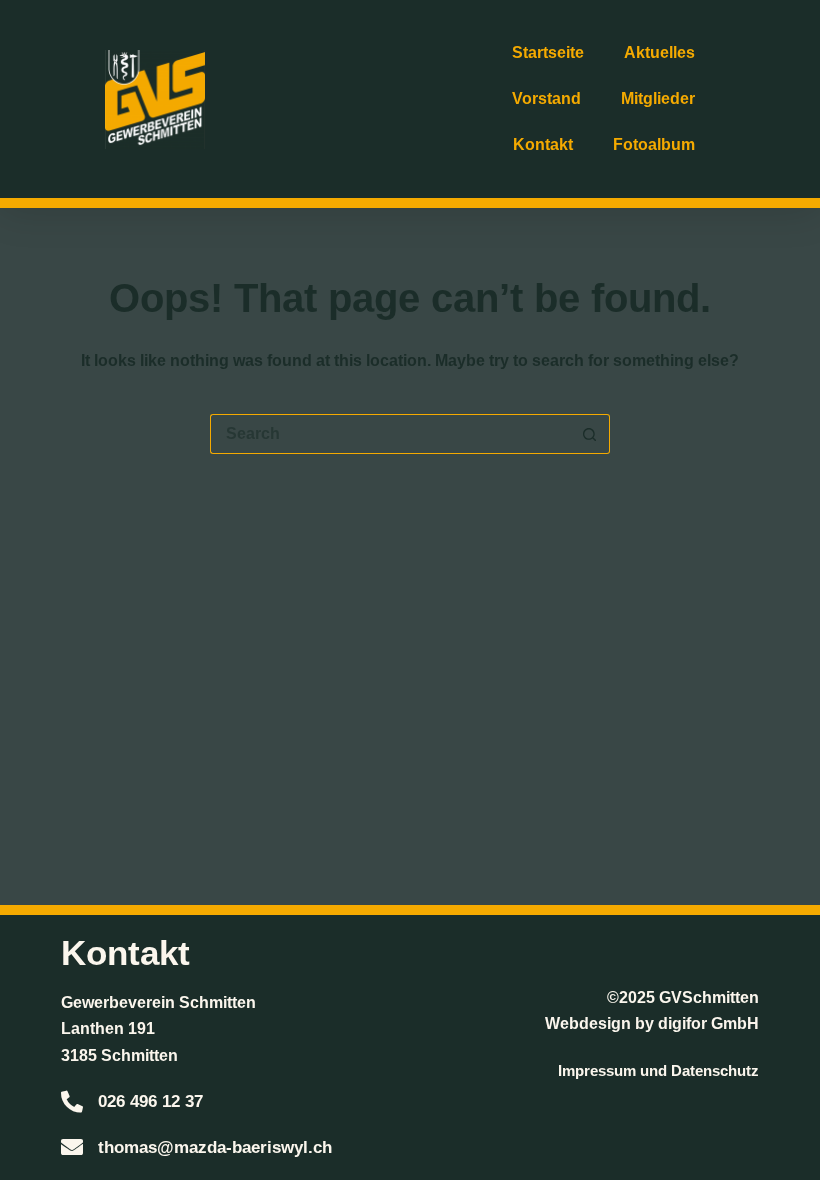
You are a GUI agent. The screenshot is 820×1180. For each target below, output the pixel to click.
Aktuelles (659, 52)
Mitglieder (658, 98)
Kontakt (543, 144)
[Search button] (590, 434)
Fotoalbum (654, 144)
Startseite (548, 52)
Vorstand (546, 98)
